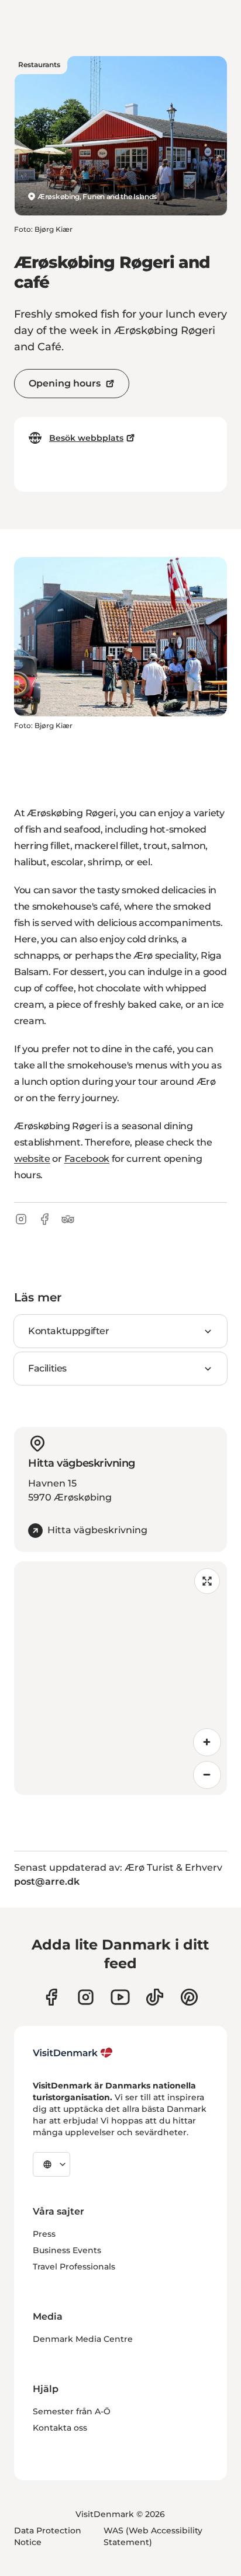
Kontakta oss (60, 2428)
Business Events (67, 2250)
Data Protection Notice (48, 2536)
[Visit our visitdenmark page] (120, 1997)
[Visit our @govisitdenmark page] (155, 1997)
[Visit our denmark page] (51, 1997)
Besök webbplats (86, 438)
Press (44, 2234)
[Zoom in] (207, 1742)
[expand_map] (207, 1581)
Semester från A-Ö (72, 2411)
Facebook (87, 1159)
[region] (120, 1678)
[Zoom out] (207, 1775)
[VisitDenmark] (73, 2053)
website (32, 1159)
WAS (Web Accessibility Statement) (153, 2536)
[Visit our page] (86, 1997)
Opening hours (65, 383)
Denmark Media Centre (83, 2339)
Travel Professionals (74, 2267)
